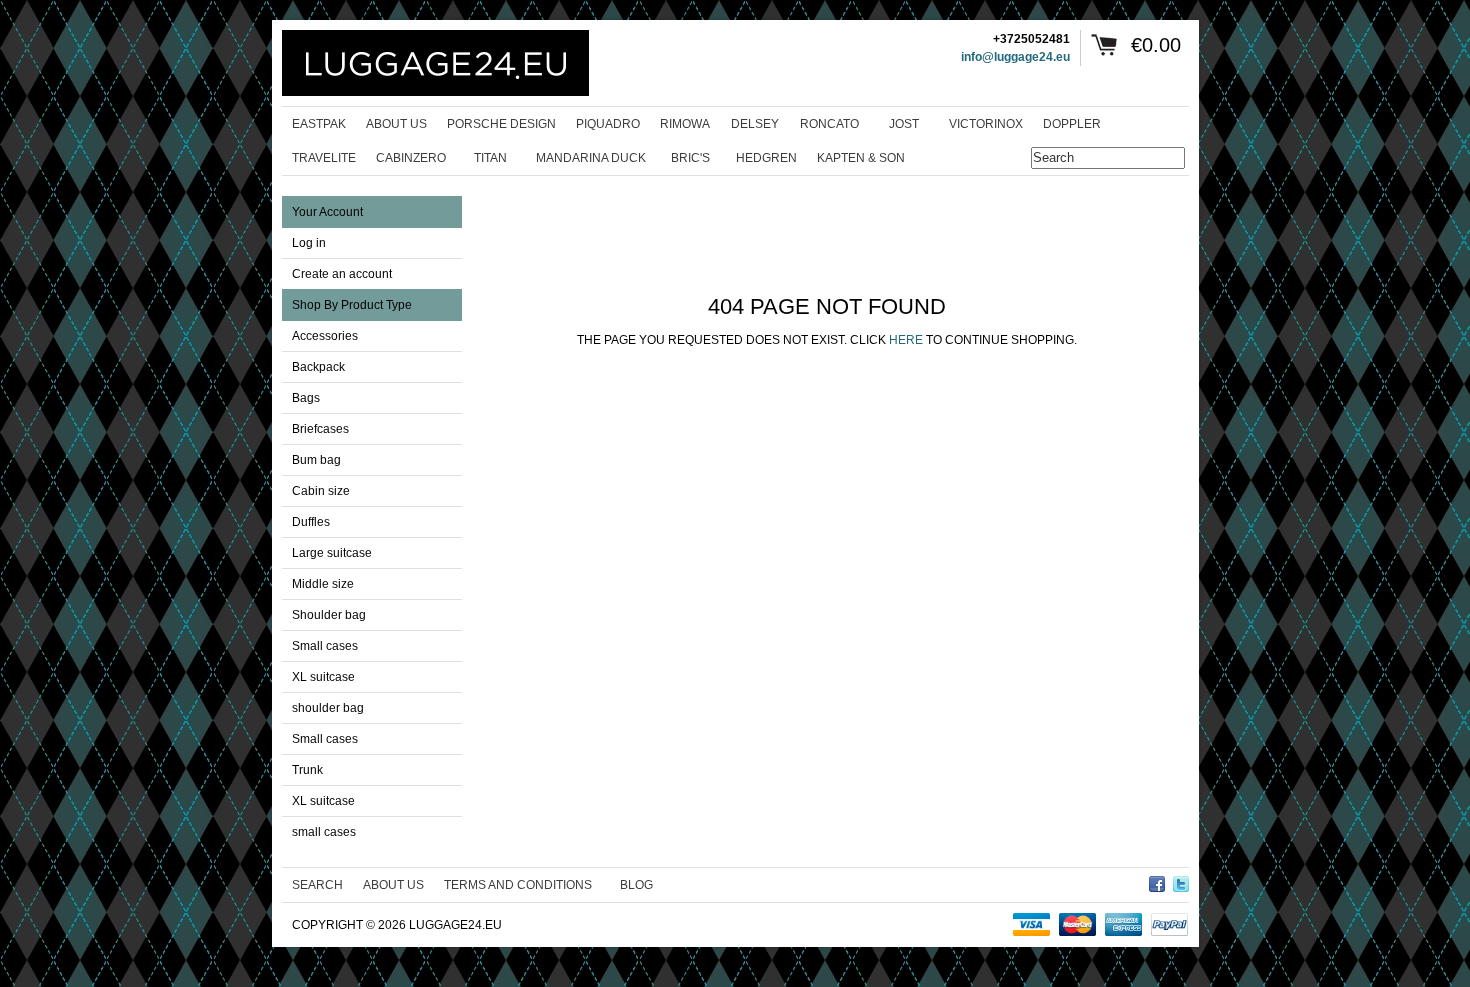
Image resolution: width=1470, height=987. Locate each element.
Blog (636, 885)
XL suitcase (323, 677)
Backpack (318, 367)
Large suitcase (332, 553)
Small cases (325, 646)
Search (317, 885)
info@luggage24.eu (1015, 57)
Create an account (342, 274)
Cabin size (321, 491)
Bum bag (316, 460)
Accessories (325, 336)
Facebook (1157, 881)
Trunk (307, 770)
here (906, 340)
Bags (306, 398)
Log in (309, 243)
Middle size (323, 584)
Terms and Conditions (518, 885)
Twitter (1181, 881)
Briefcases (320, 429)
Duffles (311, 522)
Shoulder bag (329, 615)
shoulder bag (328, 708)
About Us (393, 885)
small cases (324, 832)
